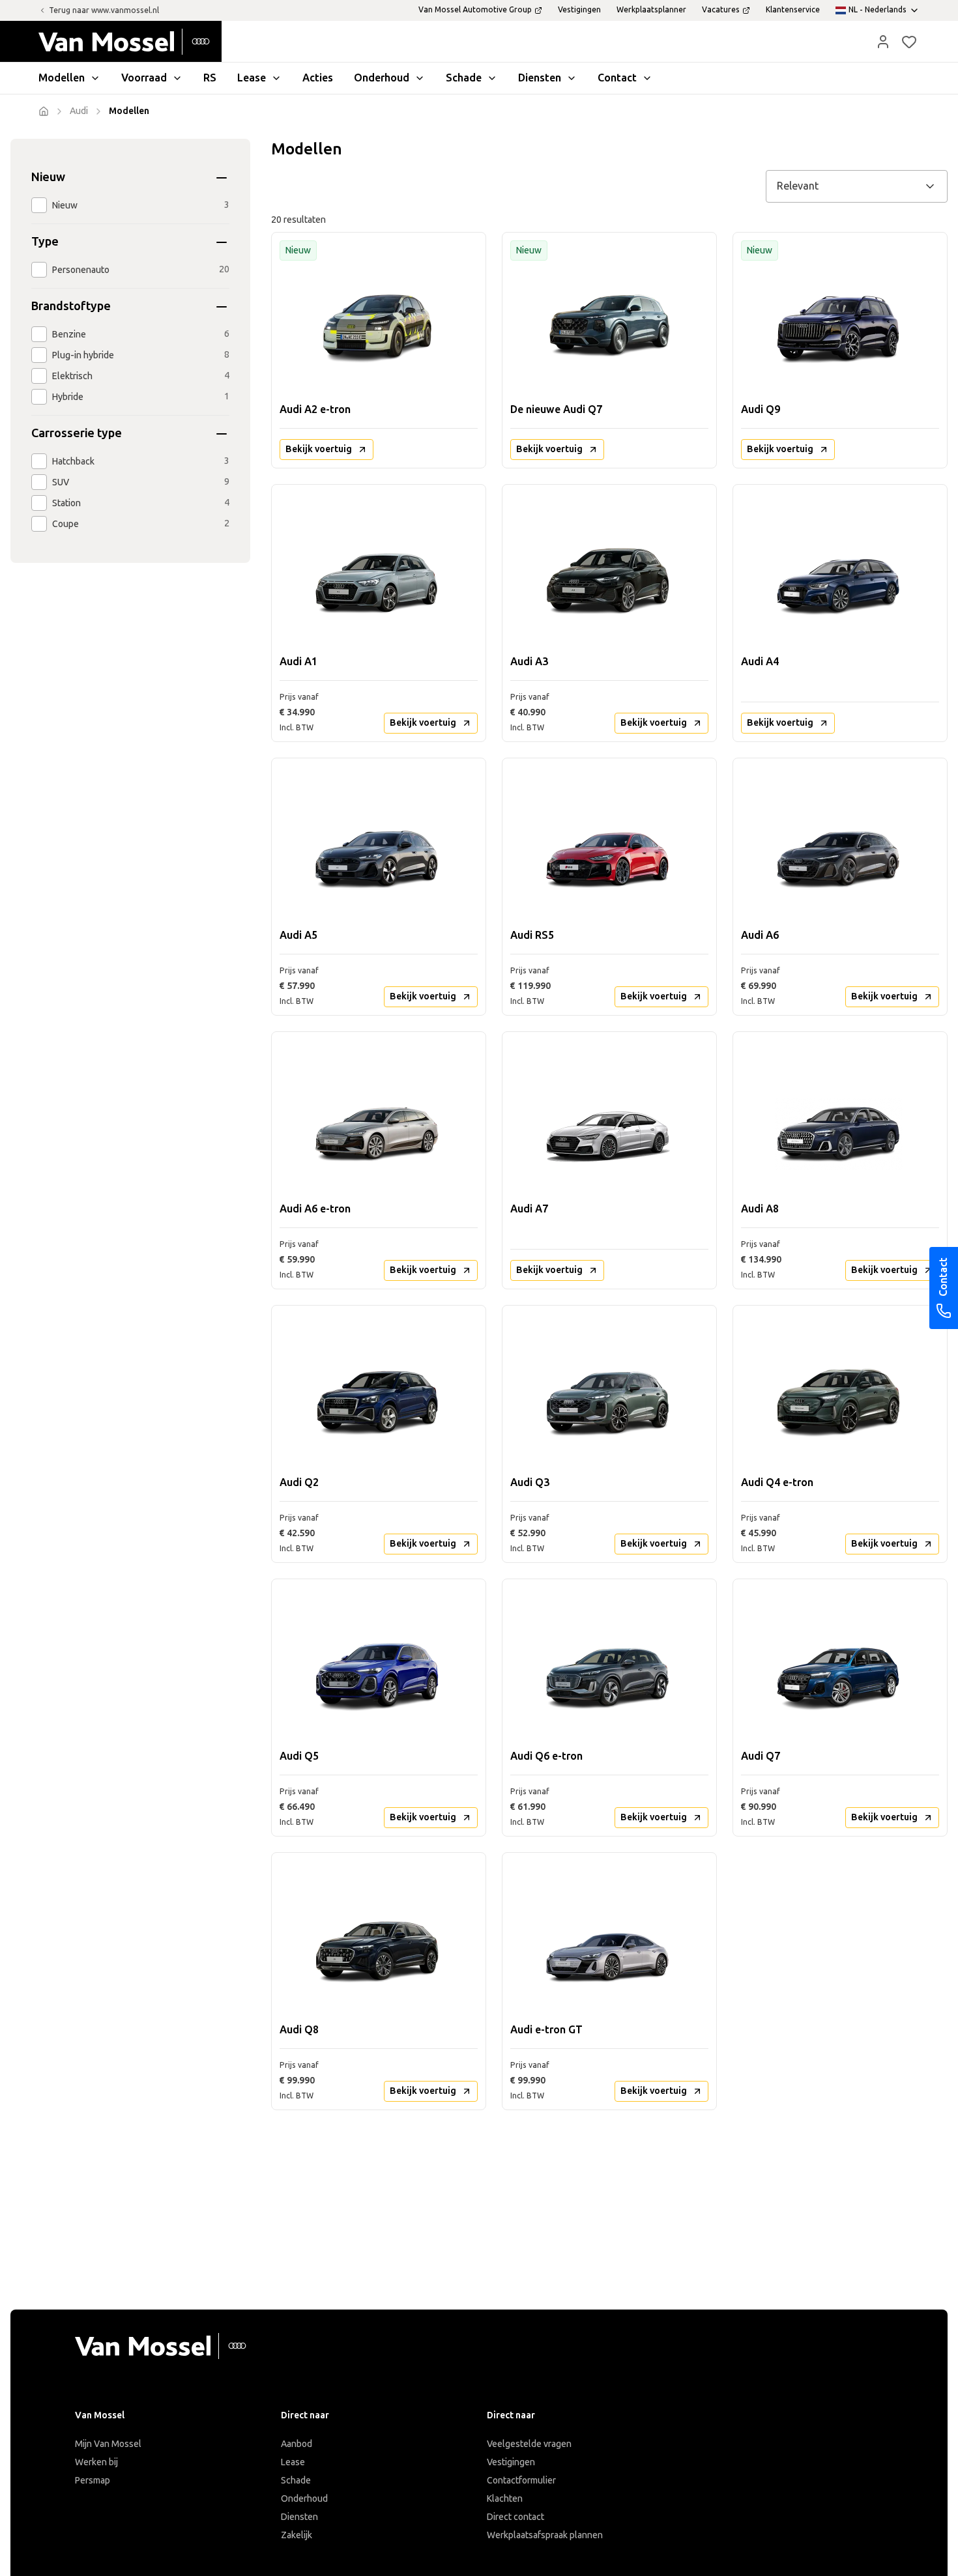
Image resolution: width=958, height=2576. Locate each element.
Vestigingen (511, 2462)
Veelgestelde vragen (529, 2444)
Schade (296, 2481)
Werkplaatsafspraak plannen (545, 2535)
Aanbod (297, 2444)
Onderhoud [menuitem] (382, 78)
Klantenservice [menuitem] (793, 10)
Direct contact (515, 2517)
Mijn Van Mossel (108, 2444)
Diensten (299, 2517)
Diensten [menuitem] (540, 78)
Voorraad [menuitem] (144, 78)
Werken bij (96, 2462)
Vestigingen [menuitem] (579, 10)
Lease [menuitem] (252, 78)
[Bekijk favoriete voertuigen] (909, 42)
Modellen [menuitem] (62, 78)
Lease (293, 2462)
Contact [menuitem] (617, 78)
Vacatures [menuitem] (721, 10)
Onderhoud (304, 2499)
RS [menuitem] (210, 78)
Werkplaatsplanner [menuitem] (651, 10)
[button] (883, 42)
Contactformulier (521, 2481)
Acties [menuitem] (318, 78)
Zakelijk (297, 2535)
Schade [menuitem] (464, 78)
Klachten (505, 2499)
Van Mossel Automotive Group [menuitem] (475, 10)
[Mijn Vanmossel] (883, 42)
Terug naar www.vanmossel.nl (104, 10)
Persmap (93, 2481)
